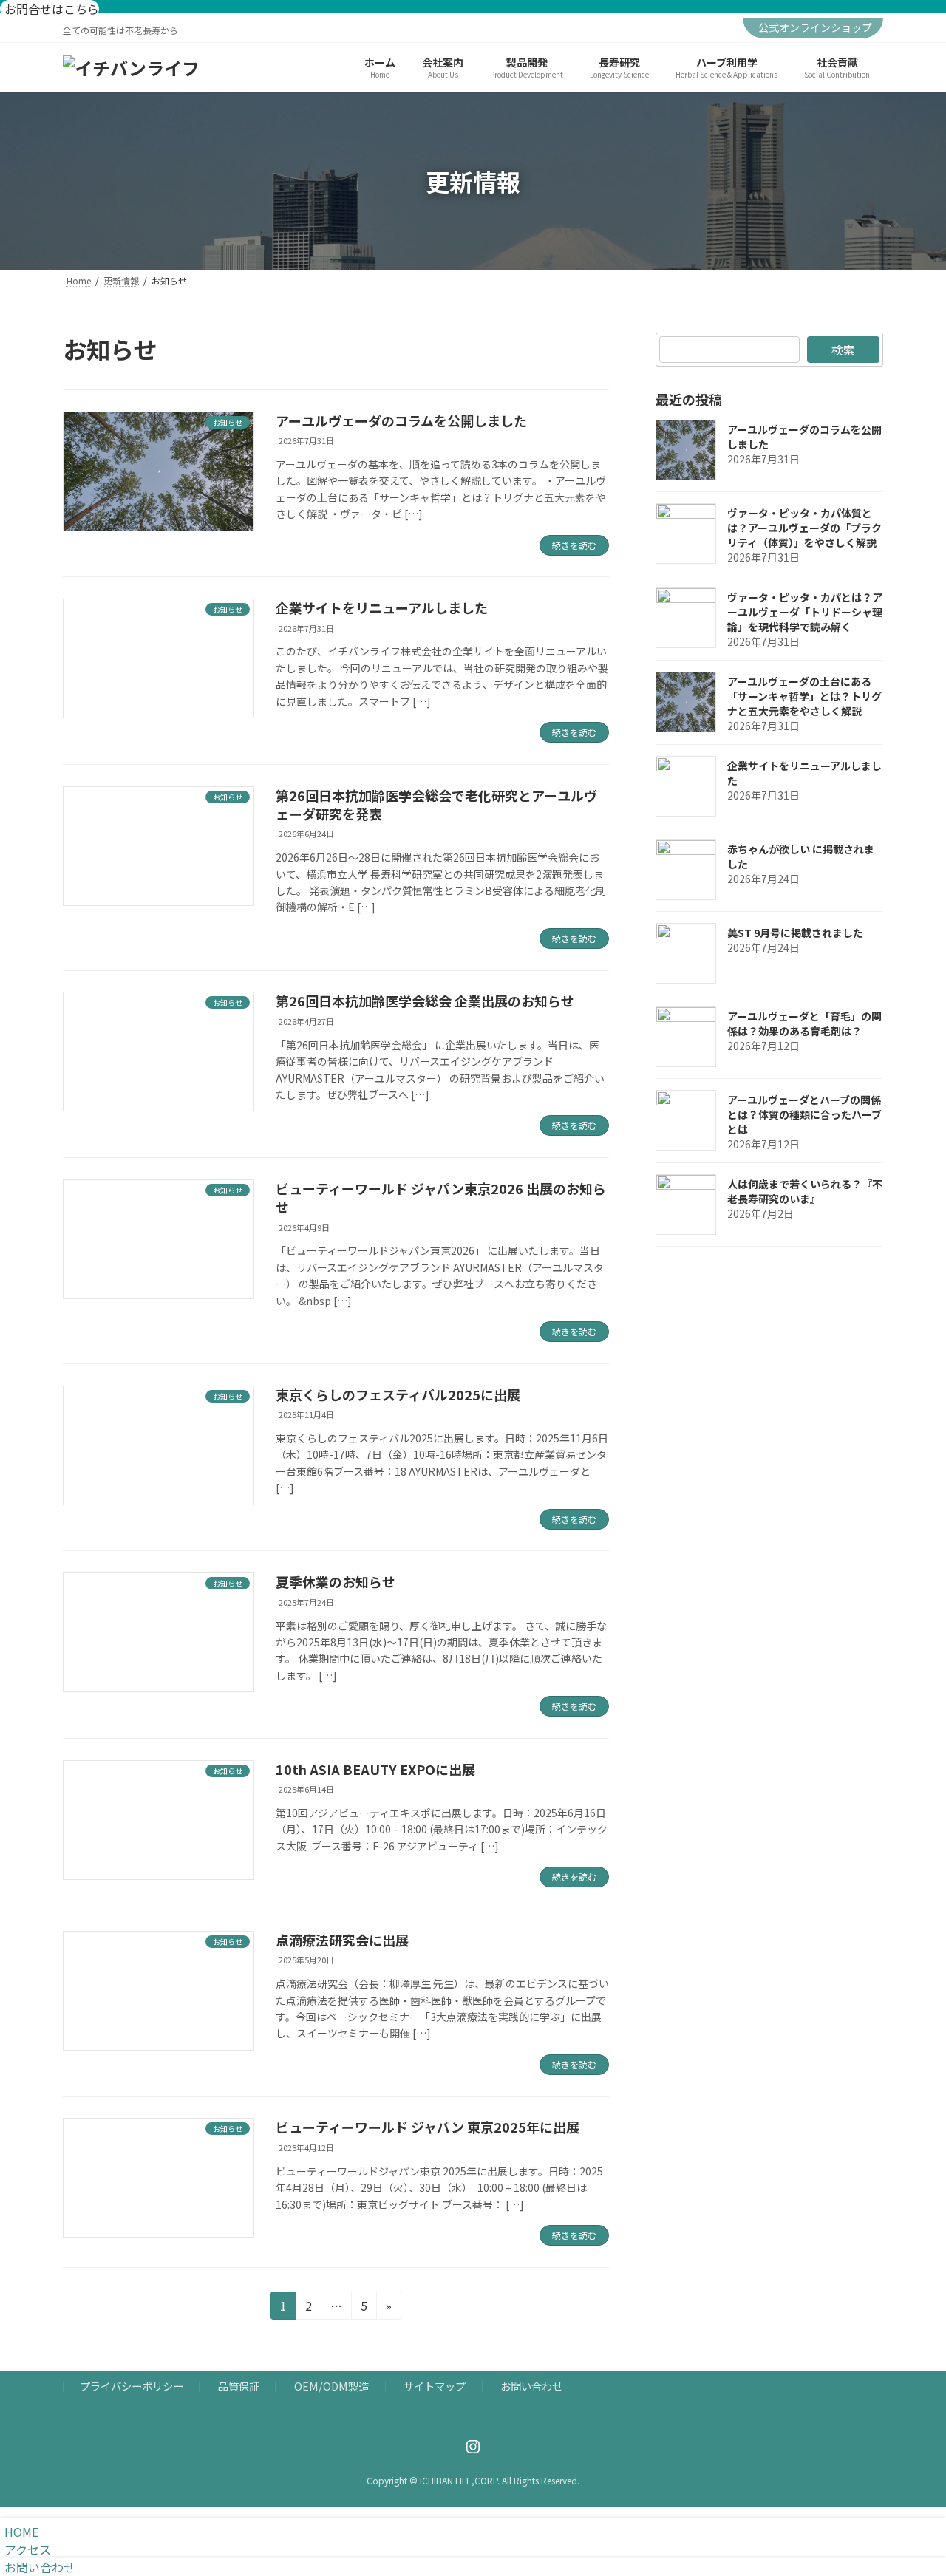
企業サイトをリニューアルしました (382, 607)
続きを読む (574, 545)
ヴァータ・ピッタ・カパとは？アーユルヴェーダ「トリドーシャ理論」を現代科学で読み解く (805, 612)
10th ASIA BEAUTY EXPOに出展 (375, 1769)
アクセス (28, 2549)
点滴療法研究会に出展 (342, 1940)
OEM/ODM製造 (331, 2386)
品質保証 (239, 2386)
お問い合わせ (531, 2386)
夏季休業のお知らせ (336, 1581)
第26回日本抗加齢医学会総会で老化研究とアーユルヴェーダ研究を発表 (436, 804)
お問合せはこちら (52, 9)
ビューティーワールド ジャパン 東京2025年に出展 (428, 2127)
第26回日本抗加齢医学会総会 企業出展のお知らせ (425, 1001)
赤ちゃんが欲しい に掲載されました (801, 856)
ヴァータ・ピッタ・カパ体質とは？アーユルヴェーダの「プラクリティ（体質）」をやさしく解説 (804, 528)
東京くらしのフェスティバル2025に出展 (398, 1394)
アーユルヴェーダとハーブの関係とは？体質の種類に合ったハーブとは (804, 1114)
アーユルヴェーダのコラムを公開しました (401, 420)
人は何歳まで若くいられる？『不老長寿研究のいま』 (805, 1191)
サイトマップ (435, 2386)
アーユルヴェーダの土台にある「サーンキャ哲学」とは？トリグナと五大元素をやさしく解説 (804, 696)
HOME (21, 2532)
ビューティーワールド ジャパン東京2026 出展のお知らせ (441, 1197)
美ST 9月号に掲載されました (795, 933)
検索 (843, 350)
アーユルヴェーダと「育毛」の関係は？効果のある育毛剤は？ (804, 1023)
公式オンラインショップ (815, 27)
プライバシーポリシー (132, 2386)
